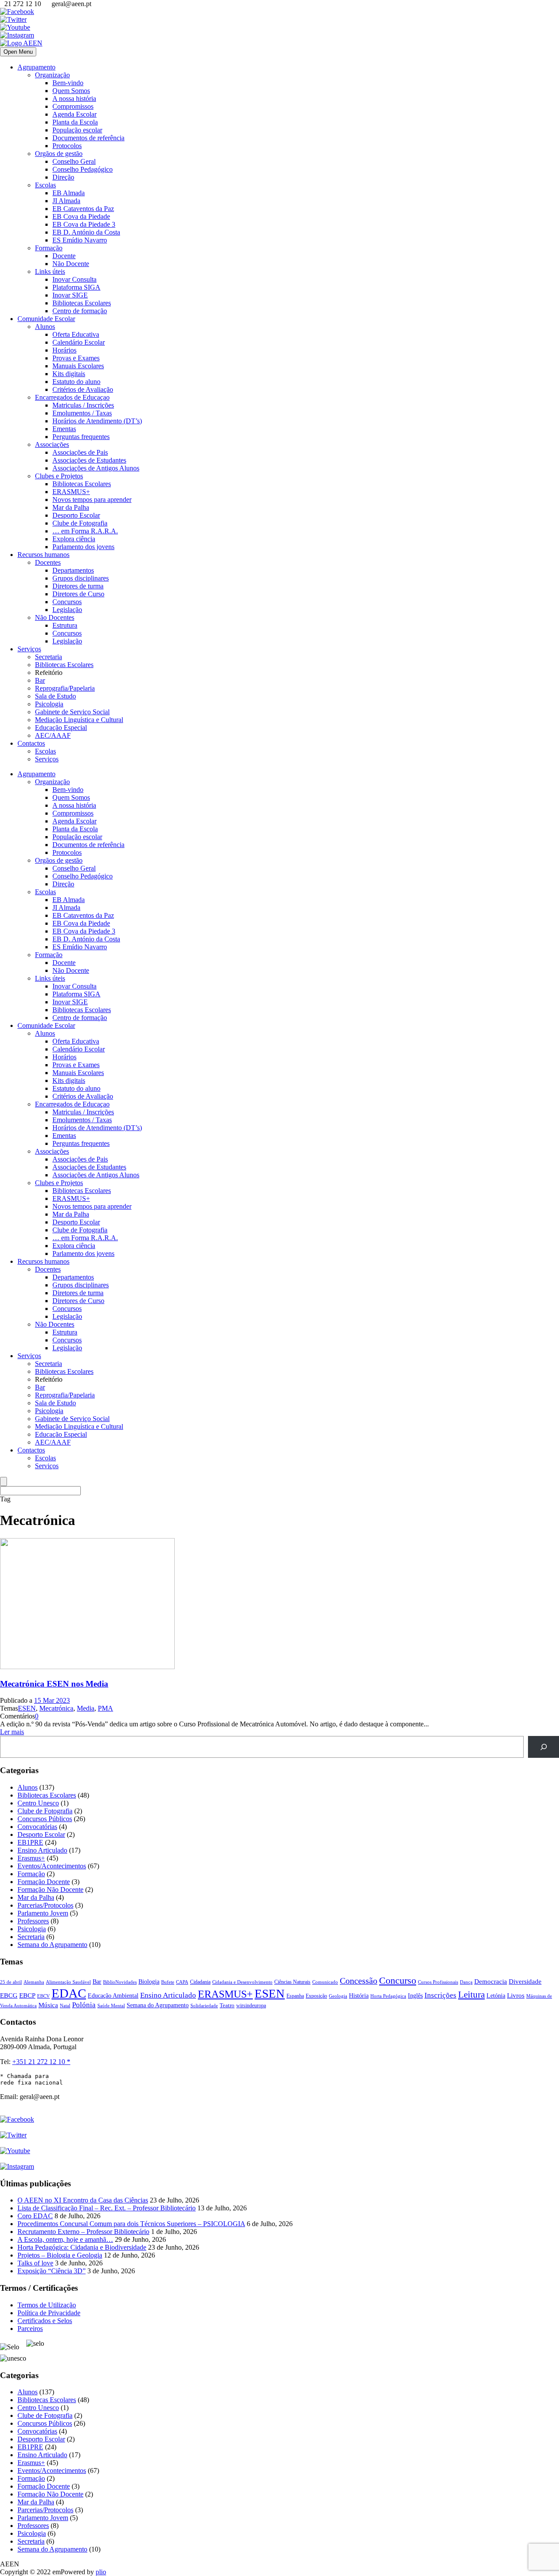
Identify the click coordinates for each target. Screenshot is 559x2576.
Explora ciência (74, 539)
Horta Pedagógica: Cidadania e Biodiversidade (82, 2247)
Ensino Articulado (42, 1850)
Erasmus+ (31, 1858)
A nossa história (74, 99)
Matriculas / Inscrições (83, 405)
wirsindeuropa (251, 2005)
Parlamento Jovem (43, 1913)
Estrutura (65, 625)
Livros (516, 1995)
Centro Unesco (38, 1803)
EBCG (9, 1995)
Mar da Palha (71, 507)
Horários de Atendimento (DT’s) (97, 421)
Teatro (227, 2005)
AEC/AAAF (53, 735)
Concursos (67, 602)
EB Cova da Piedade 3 (84, 224)
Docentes (48, 562)
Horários (64, 350)
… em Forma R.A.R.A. (85, 531)
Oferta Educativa (76, 334)
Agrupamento (36, 67)
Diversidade (525, 1981)
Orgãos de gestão (59, 154)
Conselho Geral (74, 161)
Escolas (45, 185)
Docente (64, 256)
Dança (466, 1982)
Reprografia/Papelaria (65, 688)
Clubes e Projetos (59, 476)
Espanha (295, 1996)
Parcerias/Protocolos (45, 1905)
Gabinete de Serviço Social (72, 712)
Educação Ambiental (113, 1996)
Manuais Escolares (78, 366)
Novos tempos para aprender (92, 500)
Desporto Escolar (76, 515)
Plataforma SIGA (76, 287)
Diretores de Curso (78, 594)
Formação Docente (44, 1882)
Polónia (84, 2005)
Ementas (64, 429)
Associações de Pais (80, 452)
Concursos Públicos (45, 1819)
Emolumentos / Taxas (82, 413)
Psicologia (49, 704)
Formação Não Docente (50, 1890)
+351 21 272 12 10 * (41, 2062)
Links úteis (50, 271)
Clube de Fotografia (80, 523)
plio (101, 2572)
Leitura (471, 1995)
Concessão (359, 1981)
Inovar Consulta (74, 279)
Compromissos (73, 106)
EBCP (27, 1995)
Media (86, 1708)
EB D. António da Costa (86, 232)
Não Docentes (55, 617)
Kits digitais (69, 374)
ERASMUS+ (71, 492)
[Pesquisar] (543, 1747)
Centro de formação (80, 311)
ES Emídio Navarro (80, 240)
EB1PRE (30, 1842)
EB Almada (69, 193)
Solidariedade (204, 2005)
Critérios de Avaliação (83, 389)
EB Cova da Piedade (81, 216)
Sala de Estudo (55, 696)
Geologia (338, 1996)
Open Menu (18, 52)
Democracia (491, 1981)
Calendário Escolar (79, 342)
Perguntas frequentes (81, 437)
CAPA (182, 1982)
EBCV (43, 1996)
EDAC (69, 1993)
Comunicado (325, 1982)
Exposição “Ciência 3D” (52, 2271)
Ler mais (12, 1732)
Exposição (316, 1996)
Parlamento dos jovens (83, 547)
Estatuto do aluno (76, 382)
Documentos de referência (88, 138)
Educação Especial (61, 728)
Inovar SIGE (70, 295)
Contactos (31, 743)
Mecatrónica (56, 1708)
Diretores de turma (78, 586)
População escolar (77, 130)
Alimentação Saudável (68, 1982)
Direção (63, 177)
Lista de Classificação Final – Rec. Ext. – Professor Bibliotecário (107, 2208)
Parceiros (30, 2329)
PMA (105, 1708)
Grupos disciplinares (81, 578)
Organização (52, 75)
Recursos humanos (43, 555)
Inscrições (440, 1995)
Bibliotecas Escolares (82, 303)
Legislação (67, 610)
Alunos (45, 327)
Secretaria (48, 657)
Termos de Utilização (47, 2305)
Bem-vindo (68, 83)
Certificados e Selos (45, 2321)
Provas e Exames (76, 358)
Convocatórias (37, 1827)
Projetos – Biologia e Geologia (60, 2255)
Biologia (149, 1981)
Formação (49, 248)
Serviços (29, 649)
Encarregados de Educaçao (72, 397)
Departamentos (73, 570)
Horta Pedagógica (388, 1996)
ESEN (27, 1708)
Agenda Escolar (74, 114)
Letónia (496, 1996)
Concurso (398, 1980)
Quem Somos (71, 91)
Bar (40, 680)
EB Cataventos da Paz (83, 209)
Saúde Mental (111, 2006)
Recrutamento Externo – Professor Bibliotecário (83, 2232)
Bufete (168, 1982)
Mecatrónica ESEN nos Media (54, 1684)
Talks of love (35, 2263)
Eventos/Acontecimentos (52, 1866)
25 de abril (11, 1982)
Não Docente (71, 264)
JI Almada (66, 201)
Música (48, 2005)
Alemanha (34, 1982)
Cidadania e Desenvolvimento (242, 1982)
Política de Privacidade (49, 2313)
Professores (33, 1921)
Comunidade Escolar (46, 319)
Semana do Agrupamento (52, 1945)
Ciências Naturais (292, 1982)
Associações (52, 444)
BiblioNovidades (120, 1982)
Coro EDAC (35, 2216)
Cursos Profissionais (438, 1982)
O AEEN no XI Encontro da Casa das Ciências (83, 2200)
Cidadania (200, 1982)
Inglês (415, 1996)
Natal (65, 2005)
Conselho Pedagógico (83, 169)
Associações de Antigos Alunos (96, 468)
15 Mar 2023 (52, 1700)
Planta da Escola (75, 122)
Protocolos (67, 146)
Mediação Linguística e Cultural (79, 720)
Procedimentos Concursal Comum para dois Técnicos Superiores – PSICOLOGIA (131, 2224)
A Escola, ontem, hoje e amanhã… (65, 2239)
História (359, 1996)
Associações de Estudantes (89, 460)
